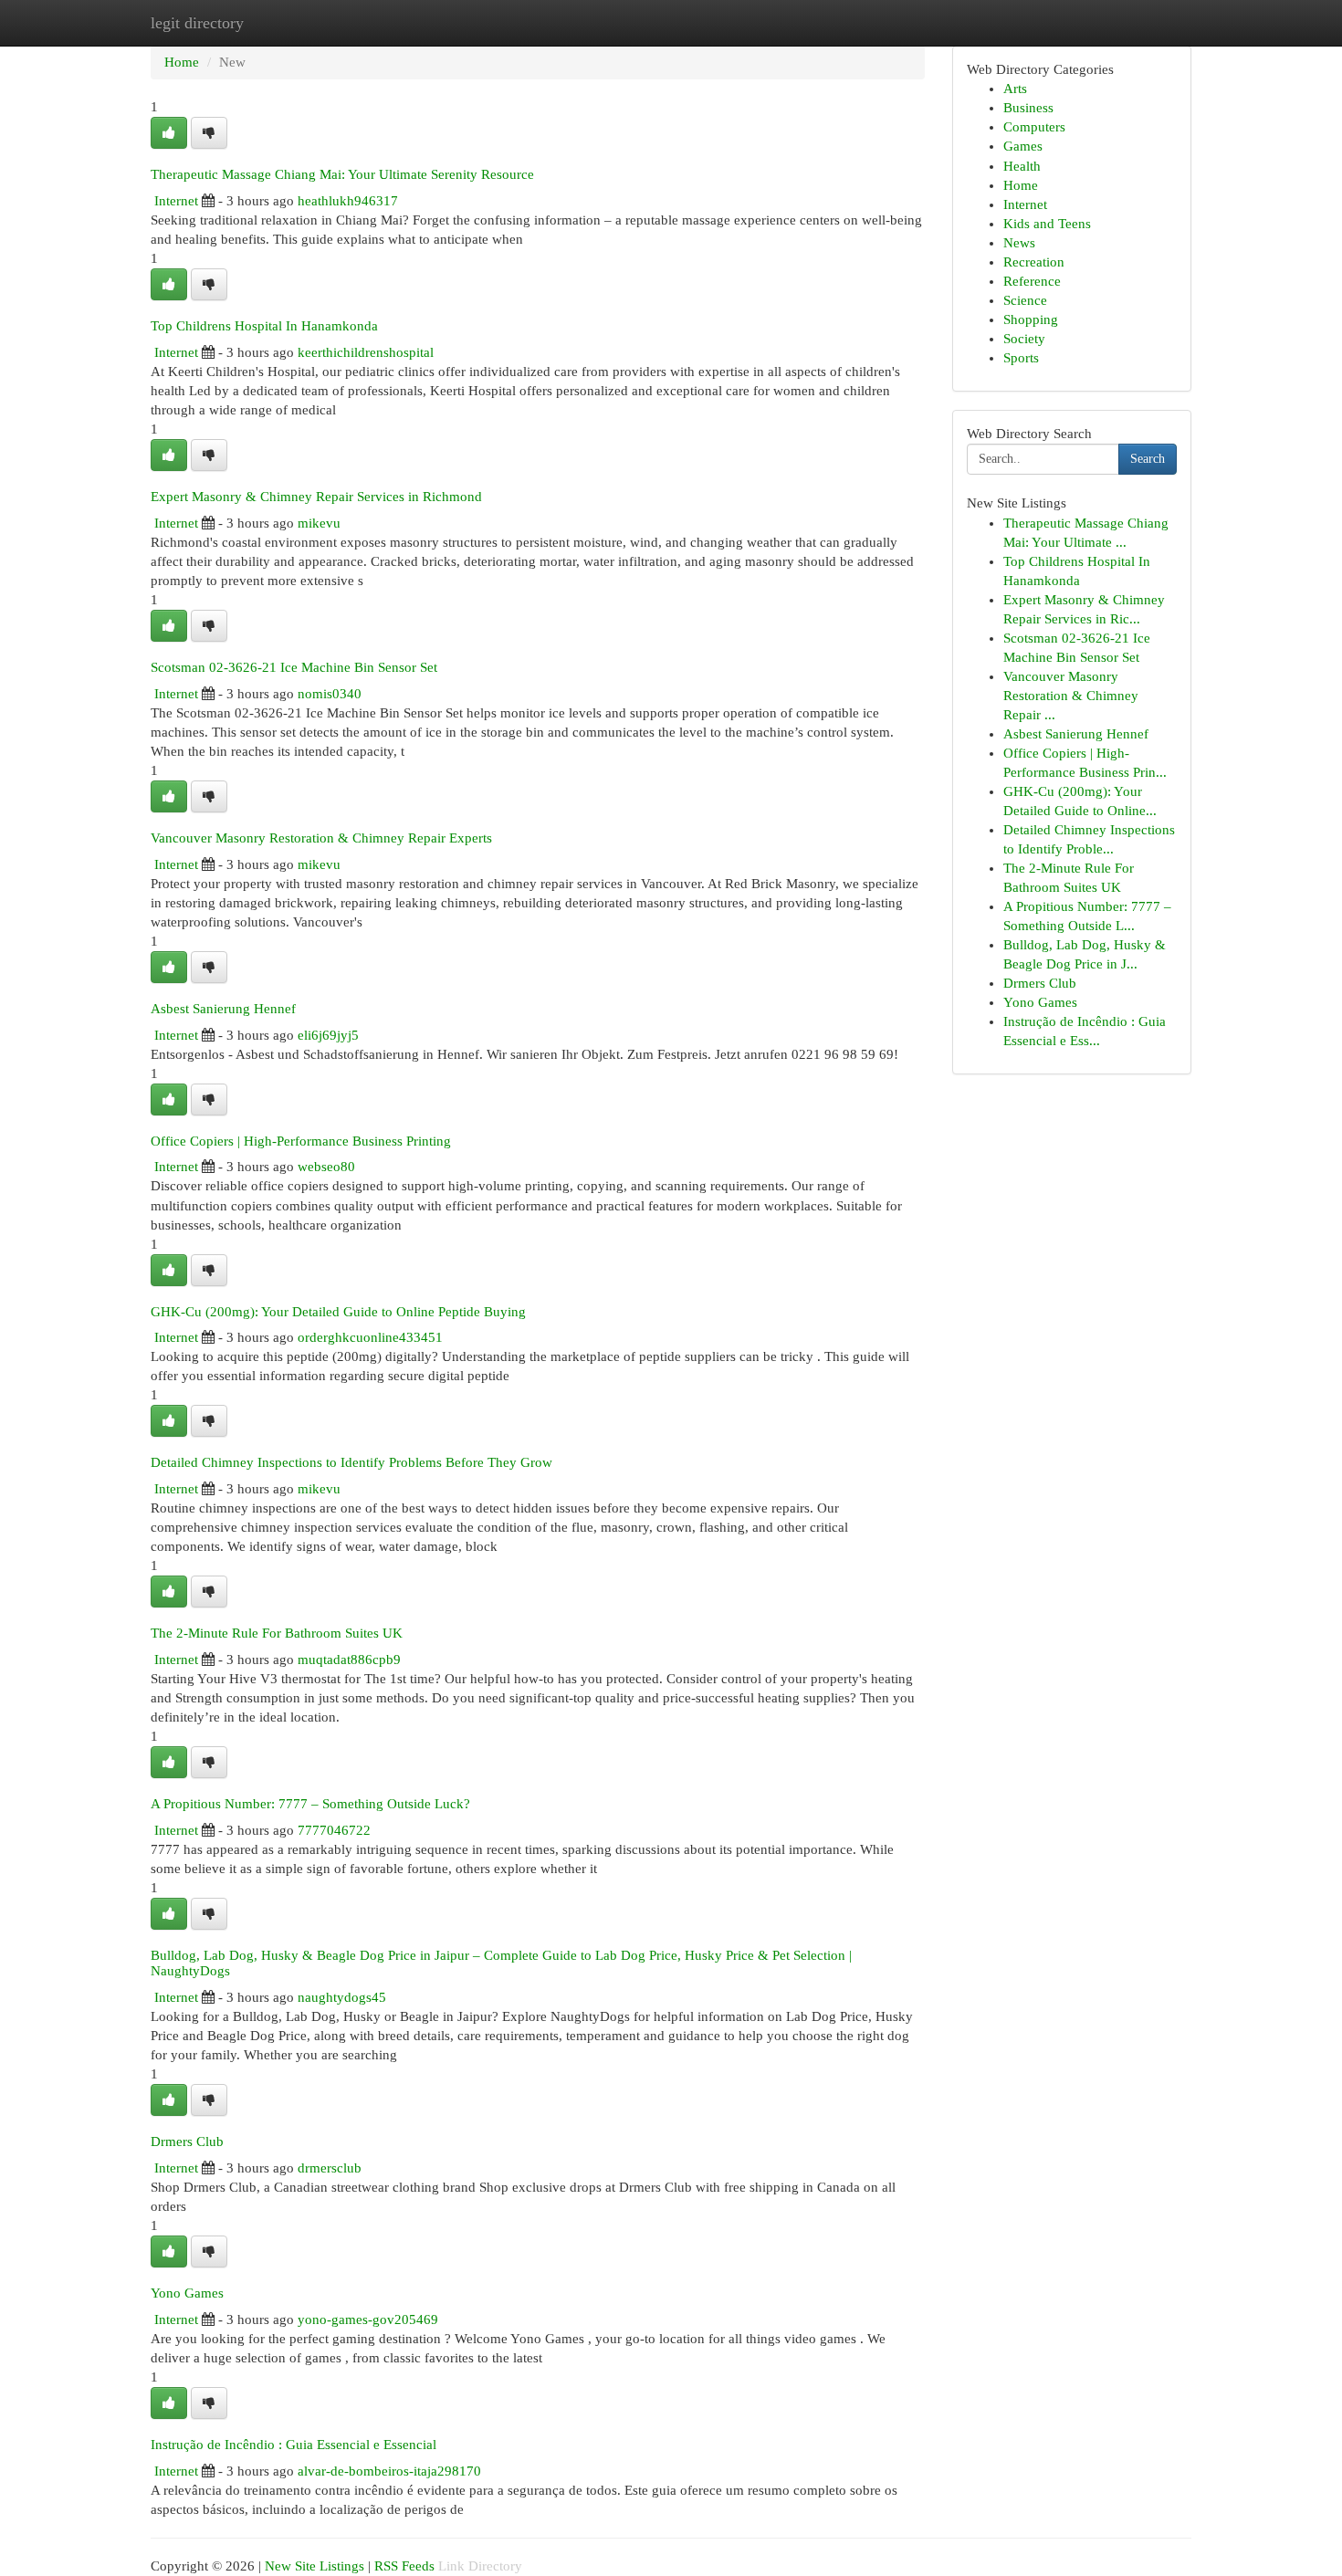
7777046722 (334, 1830)
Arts (1015, 89)
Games (1023, 146)
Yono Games (187, 2293)
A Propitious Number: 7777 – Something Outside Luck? (310, 1803)
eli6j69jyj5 (328, 1035)
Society (1024, 339)
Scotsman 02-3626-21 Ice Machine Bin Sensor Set (294, 667)
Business (1028, 108)
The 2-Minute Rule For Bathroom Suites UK (277, 1633)
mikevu (319, 523)
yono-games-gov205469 (368, 2319)
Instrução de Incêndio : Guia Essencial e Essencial (294, 2444)
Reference (1032, 281)
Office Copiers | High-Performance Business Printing (301, 1141)
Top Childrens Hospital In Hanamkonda (264, 325)
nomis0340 (330, 694)
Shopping (1031, 319)
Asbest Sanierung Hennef (223, 1008)
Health (1022, 166)
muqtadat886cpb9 (349, 1660)
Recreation (1034, 262)
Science (1025, 300)
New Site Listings (315, 2566)
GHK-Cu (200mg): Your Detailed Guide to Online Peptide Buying (338, 1311)
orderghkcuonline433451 (370, 1337)
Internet (176, 201)
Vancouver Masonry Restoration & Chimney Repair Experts (321, 838)
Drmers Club (187, 2141)
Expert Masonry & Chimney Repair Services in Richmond (316, 496)
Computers (1034, 127)
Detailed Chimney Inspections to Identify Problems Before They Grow (351, 1462)
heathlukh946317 (348, 201)
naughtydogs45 (342, 1997)
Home (182, 62)
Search (1148, 459)
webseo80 (326, 1167)
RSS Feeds (404, 2566)
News (1019, 243)
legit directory (197, 23)
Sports (1021, 358)
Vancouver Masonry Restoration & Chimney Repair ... (1071, 696)
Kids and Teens (1047, 224)
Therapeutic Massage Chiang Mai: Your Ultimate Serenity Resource (342, 174)
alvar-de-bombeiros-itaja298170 (389, 2471)
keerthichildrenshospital (366, 352)
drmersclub (330, 2168)
